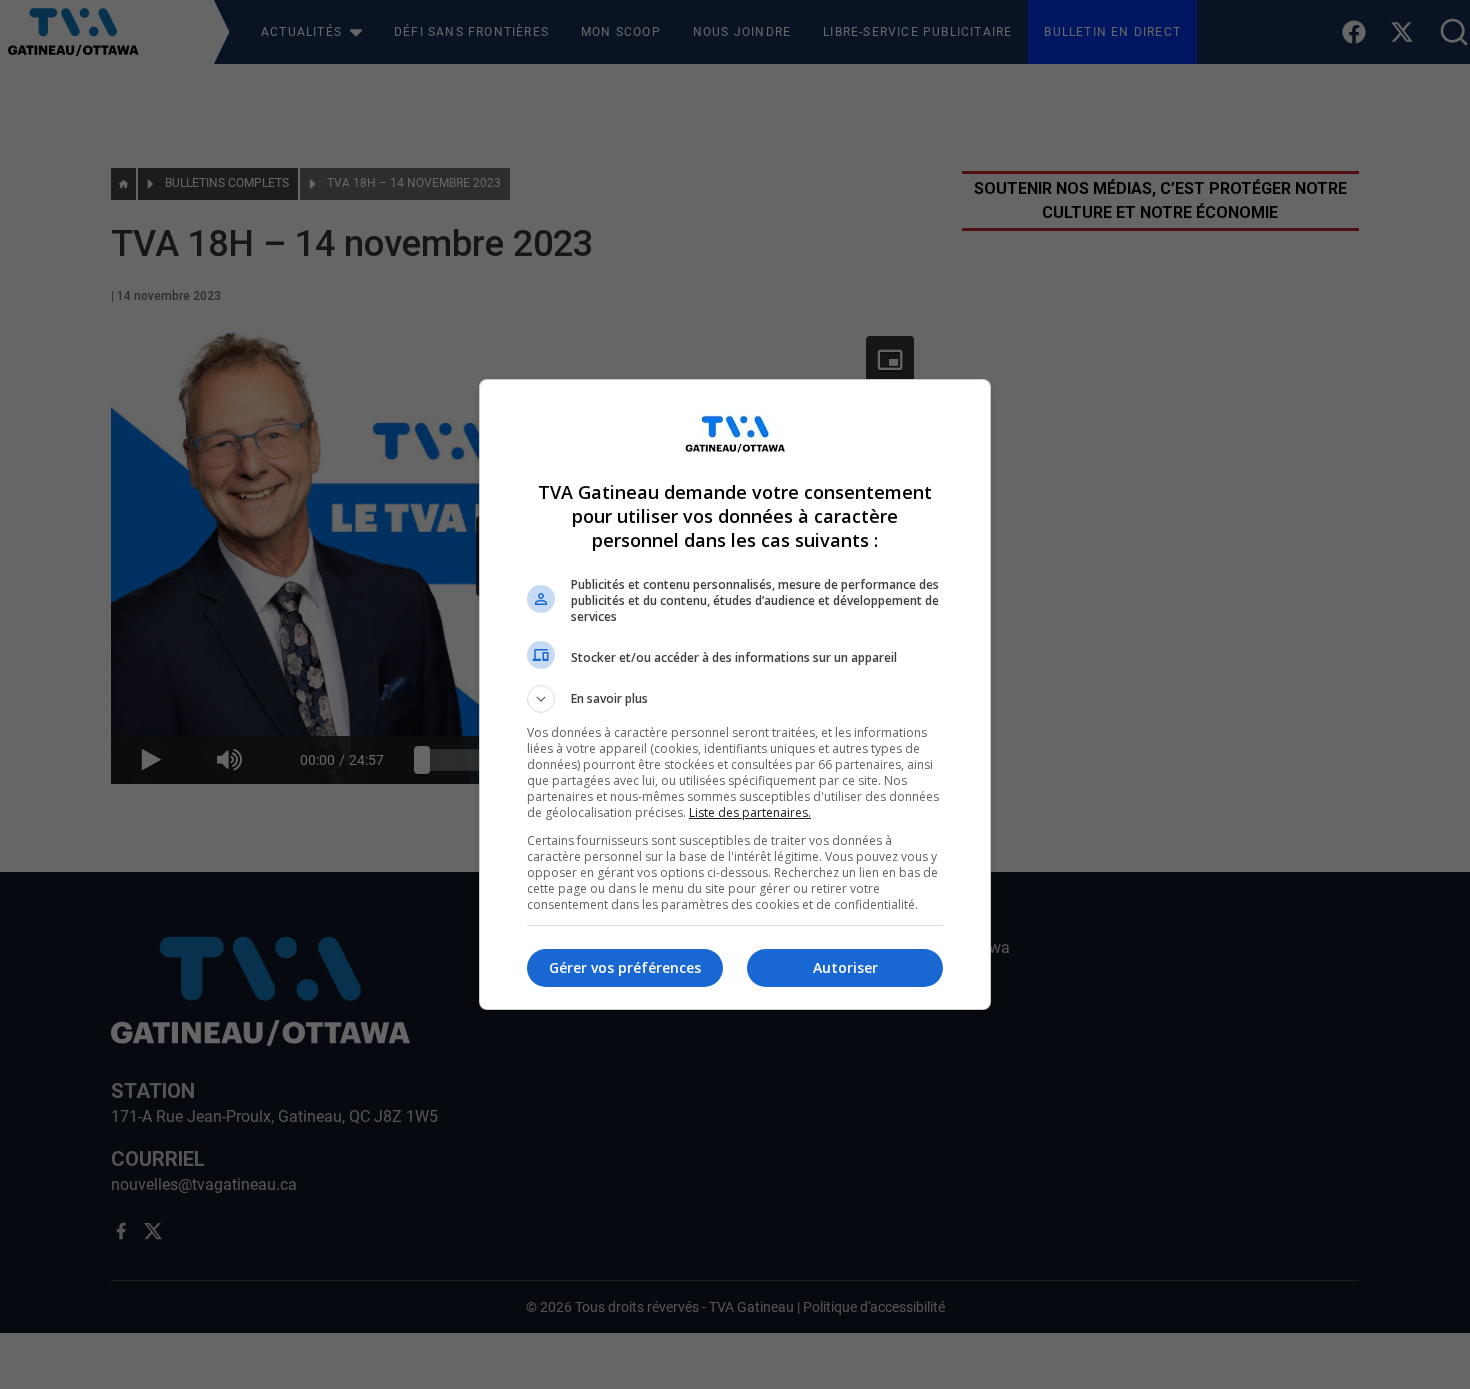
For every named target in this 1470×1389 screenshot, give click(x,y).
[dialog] (735, 694)
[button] (735, 699)
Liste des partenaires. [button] (750, 812)
